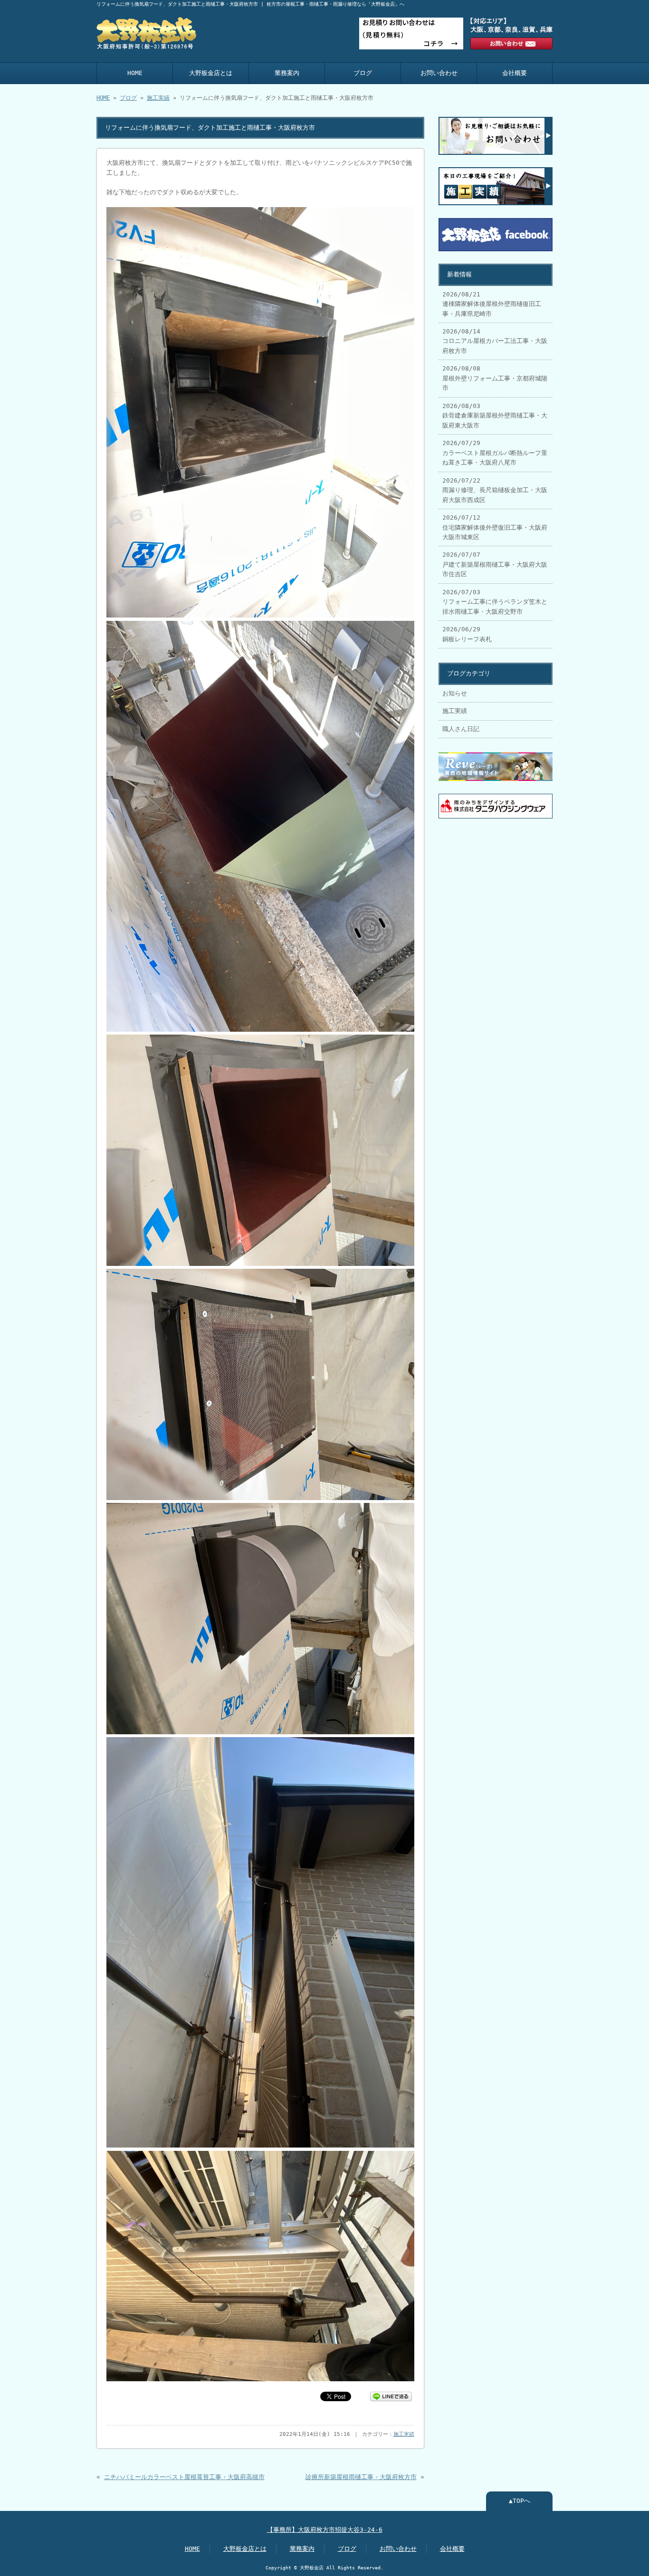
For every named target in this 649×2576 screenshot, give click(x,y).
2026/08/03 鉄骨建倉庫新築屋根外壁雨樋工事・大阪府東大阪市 (495, 416)
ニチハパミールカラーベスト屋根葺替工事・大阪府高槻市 (184, 2477)
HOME (135, 73)
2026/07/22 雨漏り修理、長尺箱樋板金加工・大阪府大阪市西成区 (495, 490)
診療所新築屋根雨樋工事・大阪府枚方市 (361, 2477)
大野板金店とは (211, 73)
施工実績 (158, 98)
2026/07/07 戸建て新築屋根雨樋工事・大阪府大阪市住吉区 (495, 564)
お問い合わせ (439, 73)
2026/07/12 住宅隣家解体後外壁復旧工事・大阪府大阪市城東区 (495, 527)
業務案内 (287, 73)
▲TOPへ (520, 2501)
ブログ (363, 73)
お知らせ (455, 693)
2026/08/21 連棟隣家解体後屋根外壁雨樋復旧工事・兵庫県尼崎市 (492, 304)
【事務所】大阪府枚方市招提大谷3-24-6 (325, 2530)
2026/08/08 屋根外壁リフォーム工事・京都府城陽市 (495, 378)
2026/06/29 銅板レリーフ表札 (467, 634)
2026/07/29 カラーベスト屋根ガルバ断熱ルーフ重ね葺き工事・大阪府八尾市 (495, 453)
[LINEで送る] (391, 2396)
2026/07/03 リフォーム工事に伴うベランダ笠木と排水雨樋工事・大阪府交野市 (495, 602)
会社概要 (515, 73)
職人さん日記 (461, 729)
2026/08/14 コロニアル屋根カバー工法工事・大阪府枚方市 (495, 341)
